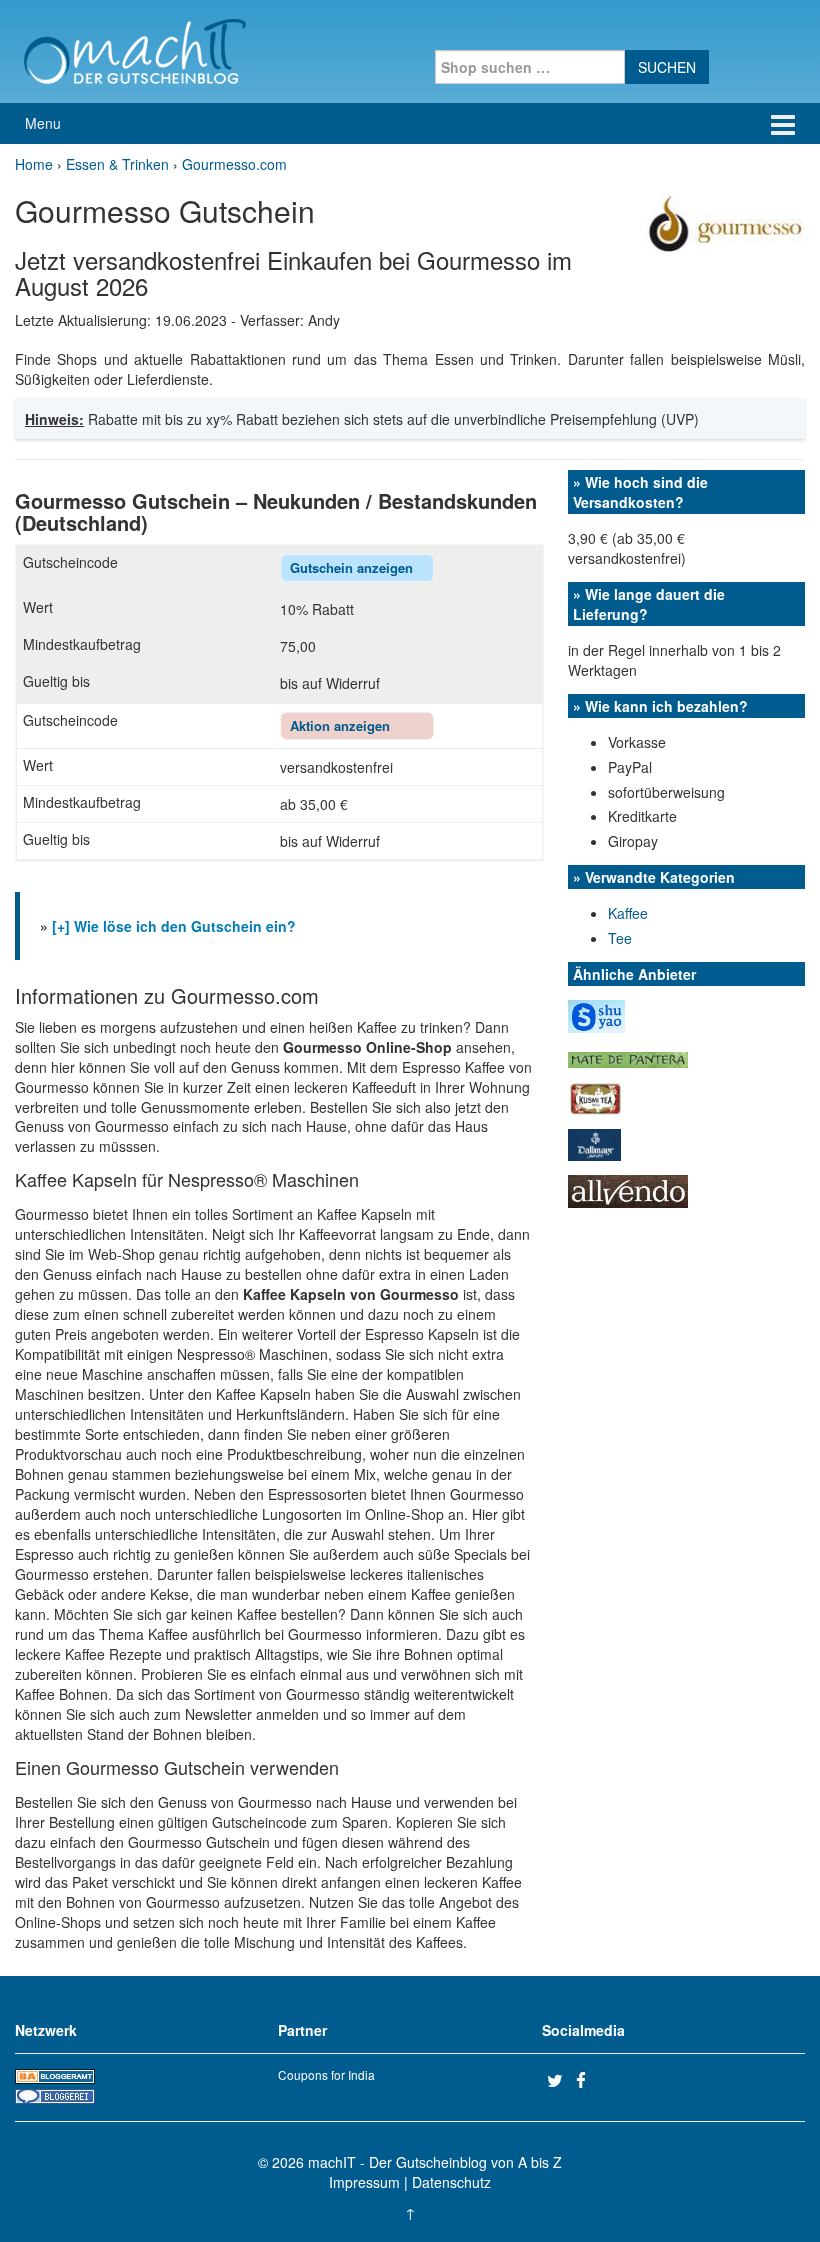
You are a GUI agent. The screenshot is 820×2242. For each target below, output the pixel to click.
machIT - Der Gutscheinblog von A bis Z (435, 2162)
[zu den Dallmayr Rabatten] (594, 1143)
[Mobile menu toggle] (783, 123)
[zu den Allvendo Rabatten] (628, 1189)
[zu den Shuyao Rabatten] (596, 1015)
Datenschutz (451, 2182)
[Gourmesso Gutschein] (725, 222)
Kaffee (628, 913)
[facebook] (588, 2080)
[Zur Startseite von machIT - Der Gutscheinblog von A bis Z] (134, 49)
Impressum (364, 2182)
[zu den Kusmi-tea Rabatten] (595, 1096)
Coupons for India (326, 2074)
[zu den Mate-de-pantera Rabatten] (628, 1057)
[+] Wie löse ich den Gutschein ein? (174, 926)
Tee (620, 938)
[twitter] (559, 2080)
